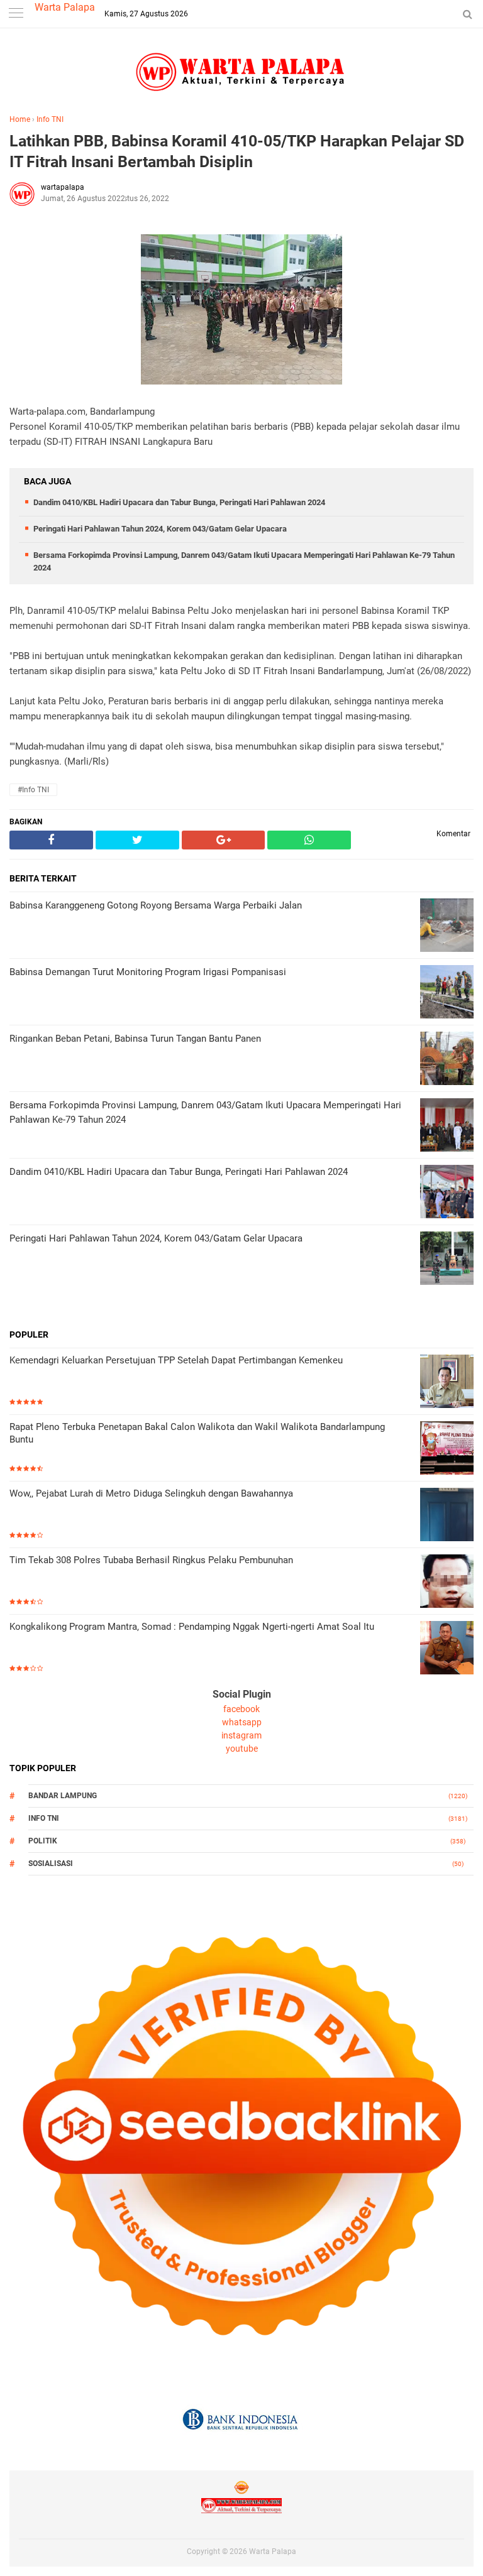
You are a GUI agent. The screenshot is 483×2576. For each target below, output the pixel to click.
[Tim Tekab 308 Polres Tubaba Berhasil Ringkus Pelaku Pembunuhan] (447, 1582)
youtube (242, 1749)
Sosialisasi (51, 1864)
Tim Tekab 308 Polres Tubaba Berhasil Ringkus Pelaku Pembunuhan (151, 1560)
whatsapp (242, 1722)
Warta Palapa (65, 7)
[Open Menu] (16, 14)
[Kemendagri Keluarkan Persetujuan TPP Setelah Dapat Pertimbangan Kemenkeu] (447, 1383)
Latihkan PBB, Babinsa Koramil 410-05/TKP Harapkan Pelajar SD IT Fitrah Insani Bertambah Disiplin (237, 151)
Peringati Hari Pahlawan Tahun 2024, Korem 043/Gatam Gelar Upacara (160, 529)
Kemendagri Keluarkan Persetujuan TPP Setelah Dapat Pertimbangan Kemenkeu (176, 1360)
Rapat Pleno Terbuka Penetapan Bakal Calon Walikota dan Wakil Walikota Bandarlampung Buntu (197, 1433)
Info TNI (50, 119)
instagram (241, 1735)
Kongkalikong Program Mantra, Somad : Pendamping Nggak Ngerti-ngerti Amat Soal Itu (192, 1627)
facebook (241, 1709)
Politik (43, 1841)
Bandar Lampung (63, 1796)
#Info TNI (33, 790)
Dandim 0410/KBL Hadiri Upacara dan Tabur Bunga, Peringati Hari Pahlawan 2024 (179, 502)
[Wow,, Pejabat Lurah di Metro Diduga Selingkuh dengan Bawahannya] (447, 1516)
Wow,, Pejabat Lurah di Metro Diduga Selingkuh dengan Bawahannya (151, 1493)
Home (20, 119)
